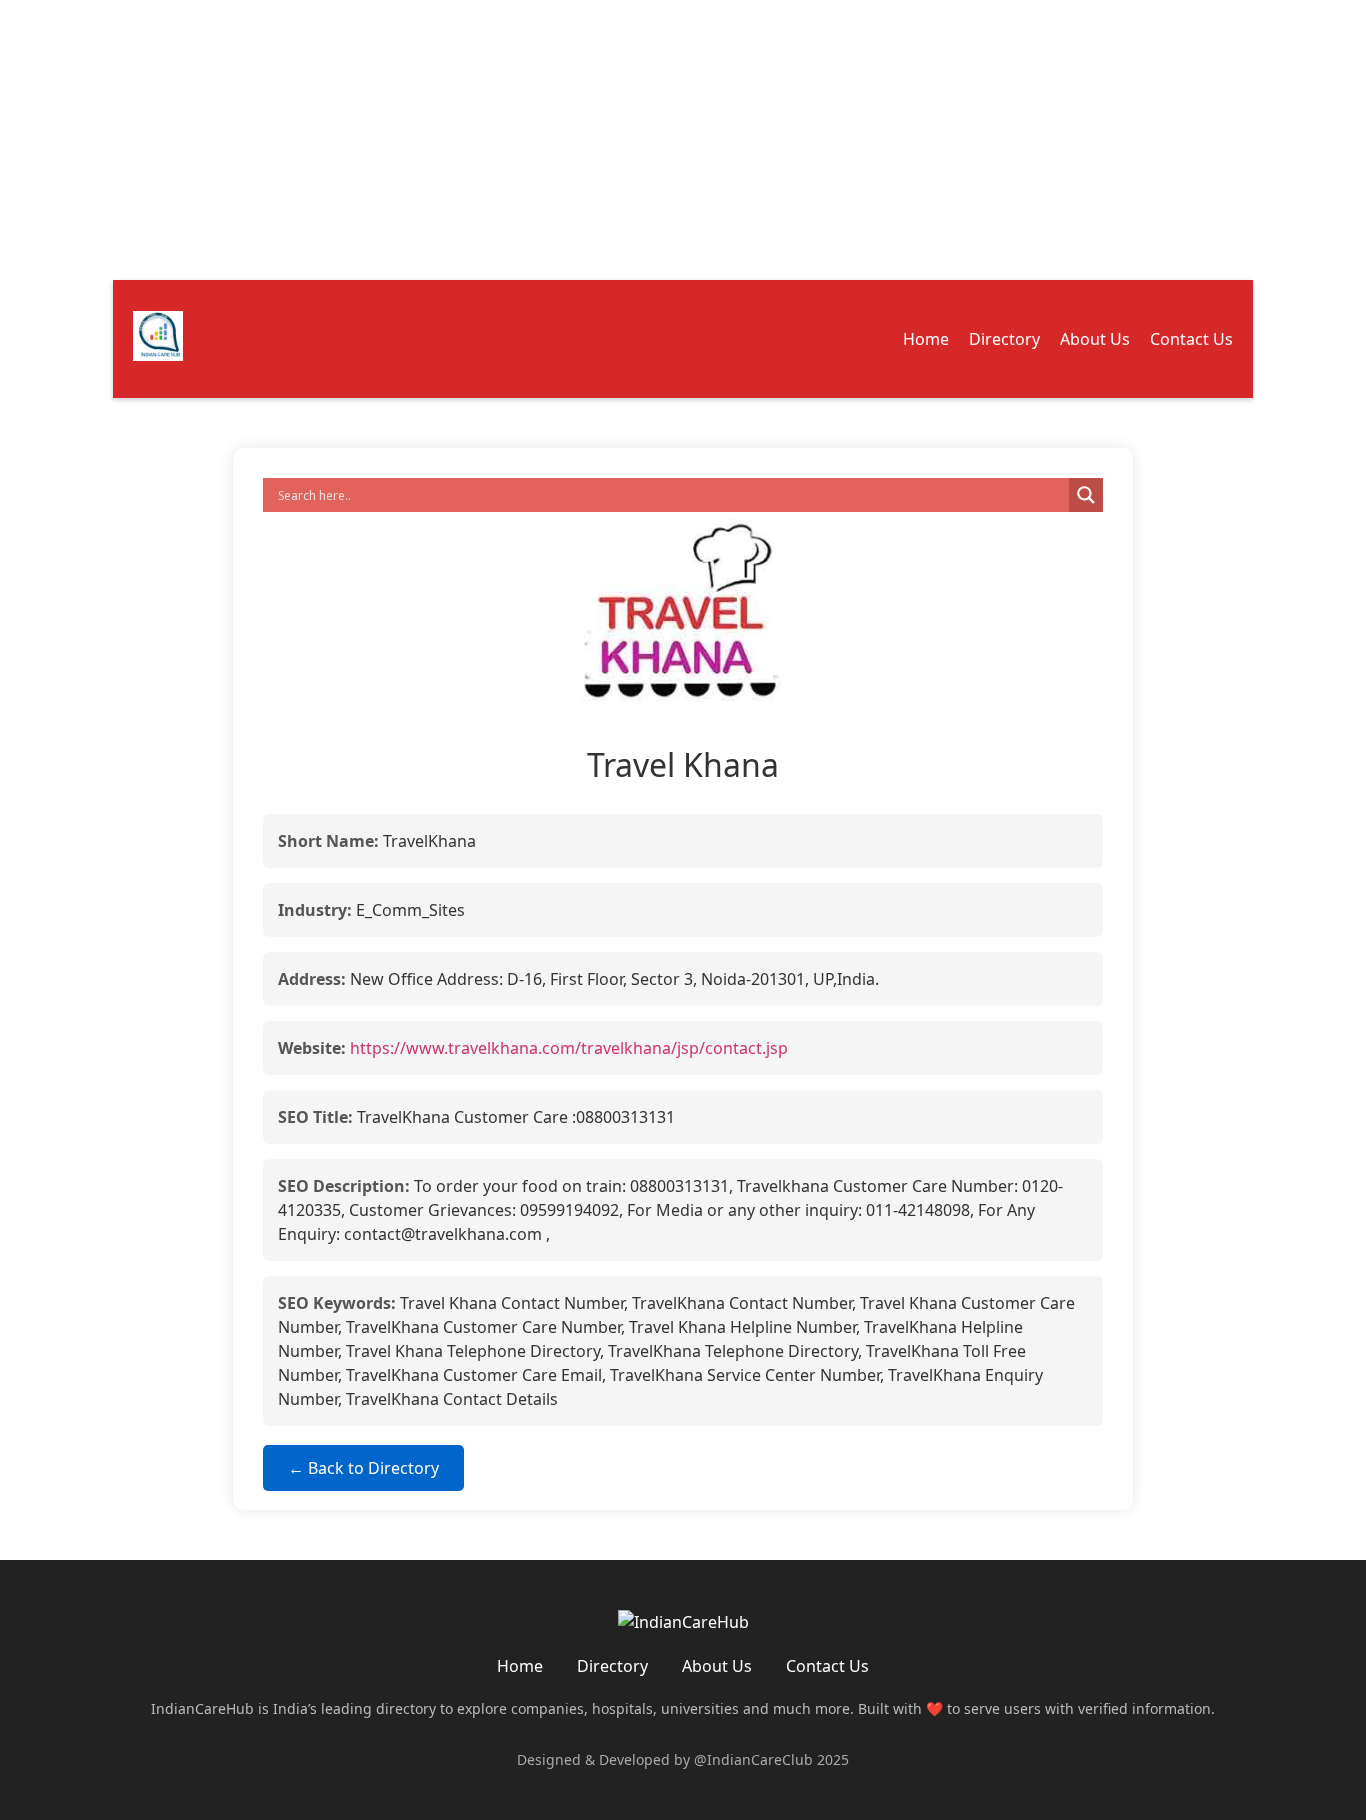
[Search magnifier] (1086, 495)
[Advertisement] (600, 140)
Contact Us (1191, 339)
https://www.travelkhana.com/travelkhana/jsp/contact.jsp (569, 1048)
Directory (1004, 339)
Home (926, 339)
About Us (1095, 339)
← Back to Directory (363, 1468)
